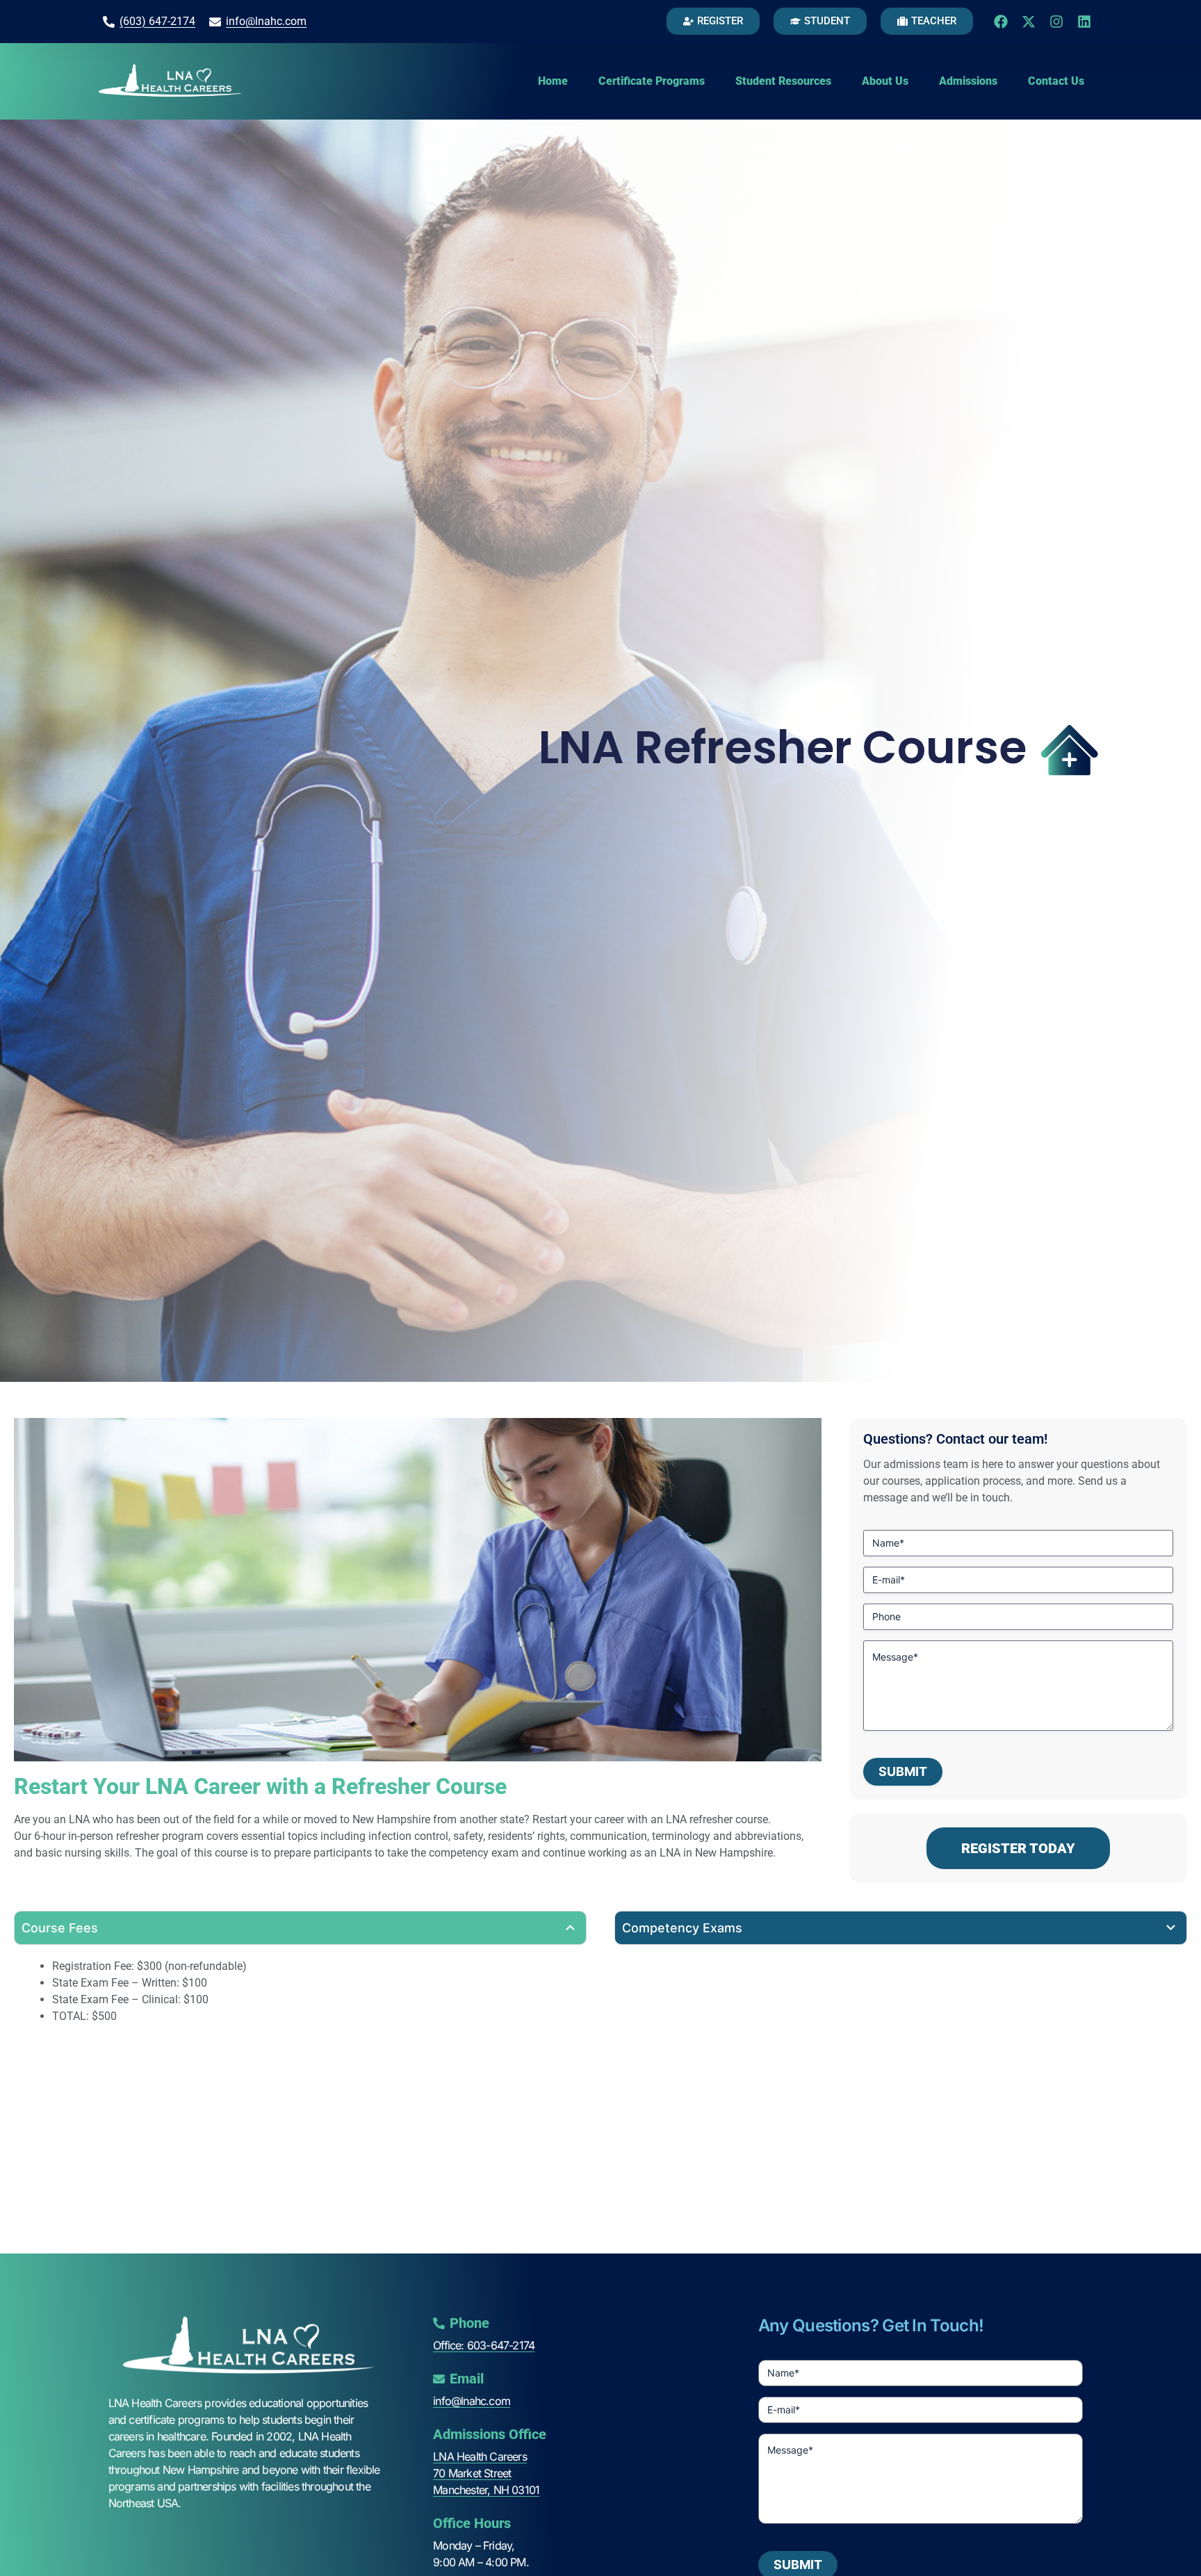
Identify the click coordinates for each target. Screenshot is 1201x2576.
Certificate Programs (652, 81)
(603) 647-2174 (157, 21)
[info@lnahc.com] (215, 22)
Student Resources (783, 81)
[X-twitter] (1029, 22)
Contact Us (1056, 81)
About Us (885, 81)
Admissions (968, 81)
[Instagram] (1056, 22)
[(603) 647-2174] (109, 22)
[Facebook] (1001, 22)
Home (553, 81)
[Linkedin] (1084, 22)
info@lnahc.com (266, 21)
